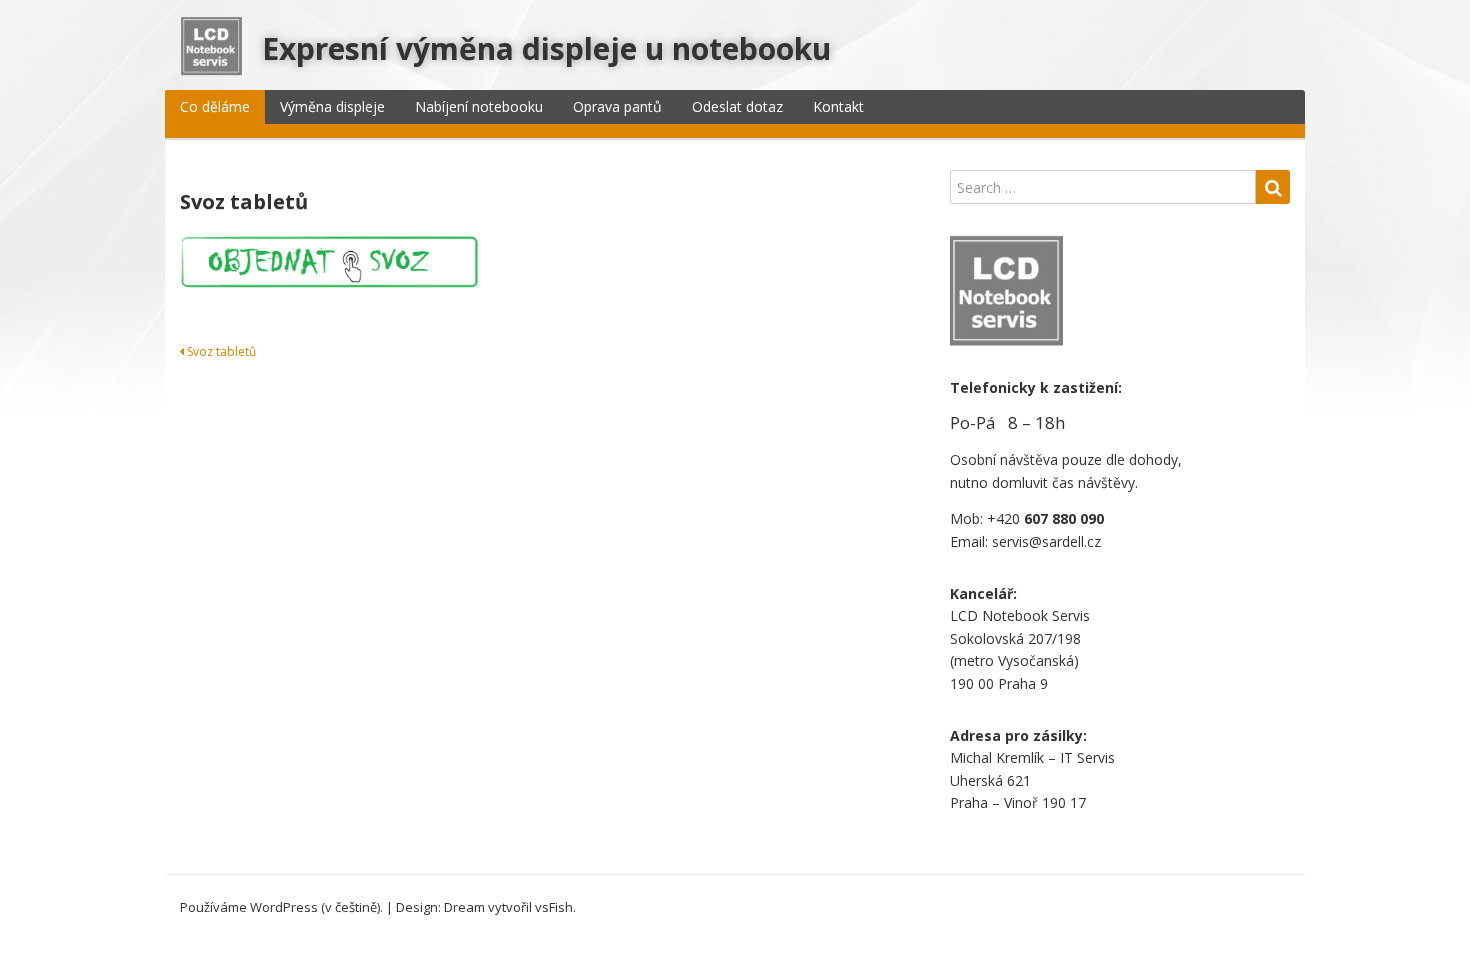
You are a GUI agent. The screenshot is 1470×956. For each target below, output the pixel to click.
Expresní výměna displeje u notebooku (546, 48)
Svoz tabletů (220, 351)
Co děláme (215, 106)
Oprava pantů (617, 106)
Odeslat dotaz (737, 106)
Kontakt (838, 106)
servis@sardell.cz (1046, 541)
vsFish (554, 907)
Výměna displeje (332, 106)
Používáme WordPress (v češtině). (281, 907)
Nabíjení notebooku (479, 106)
